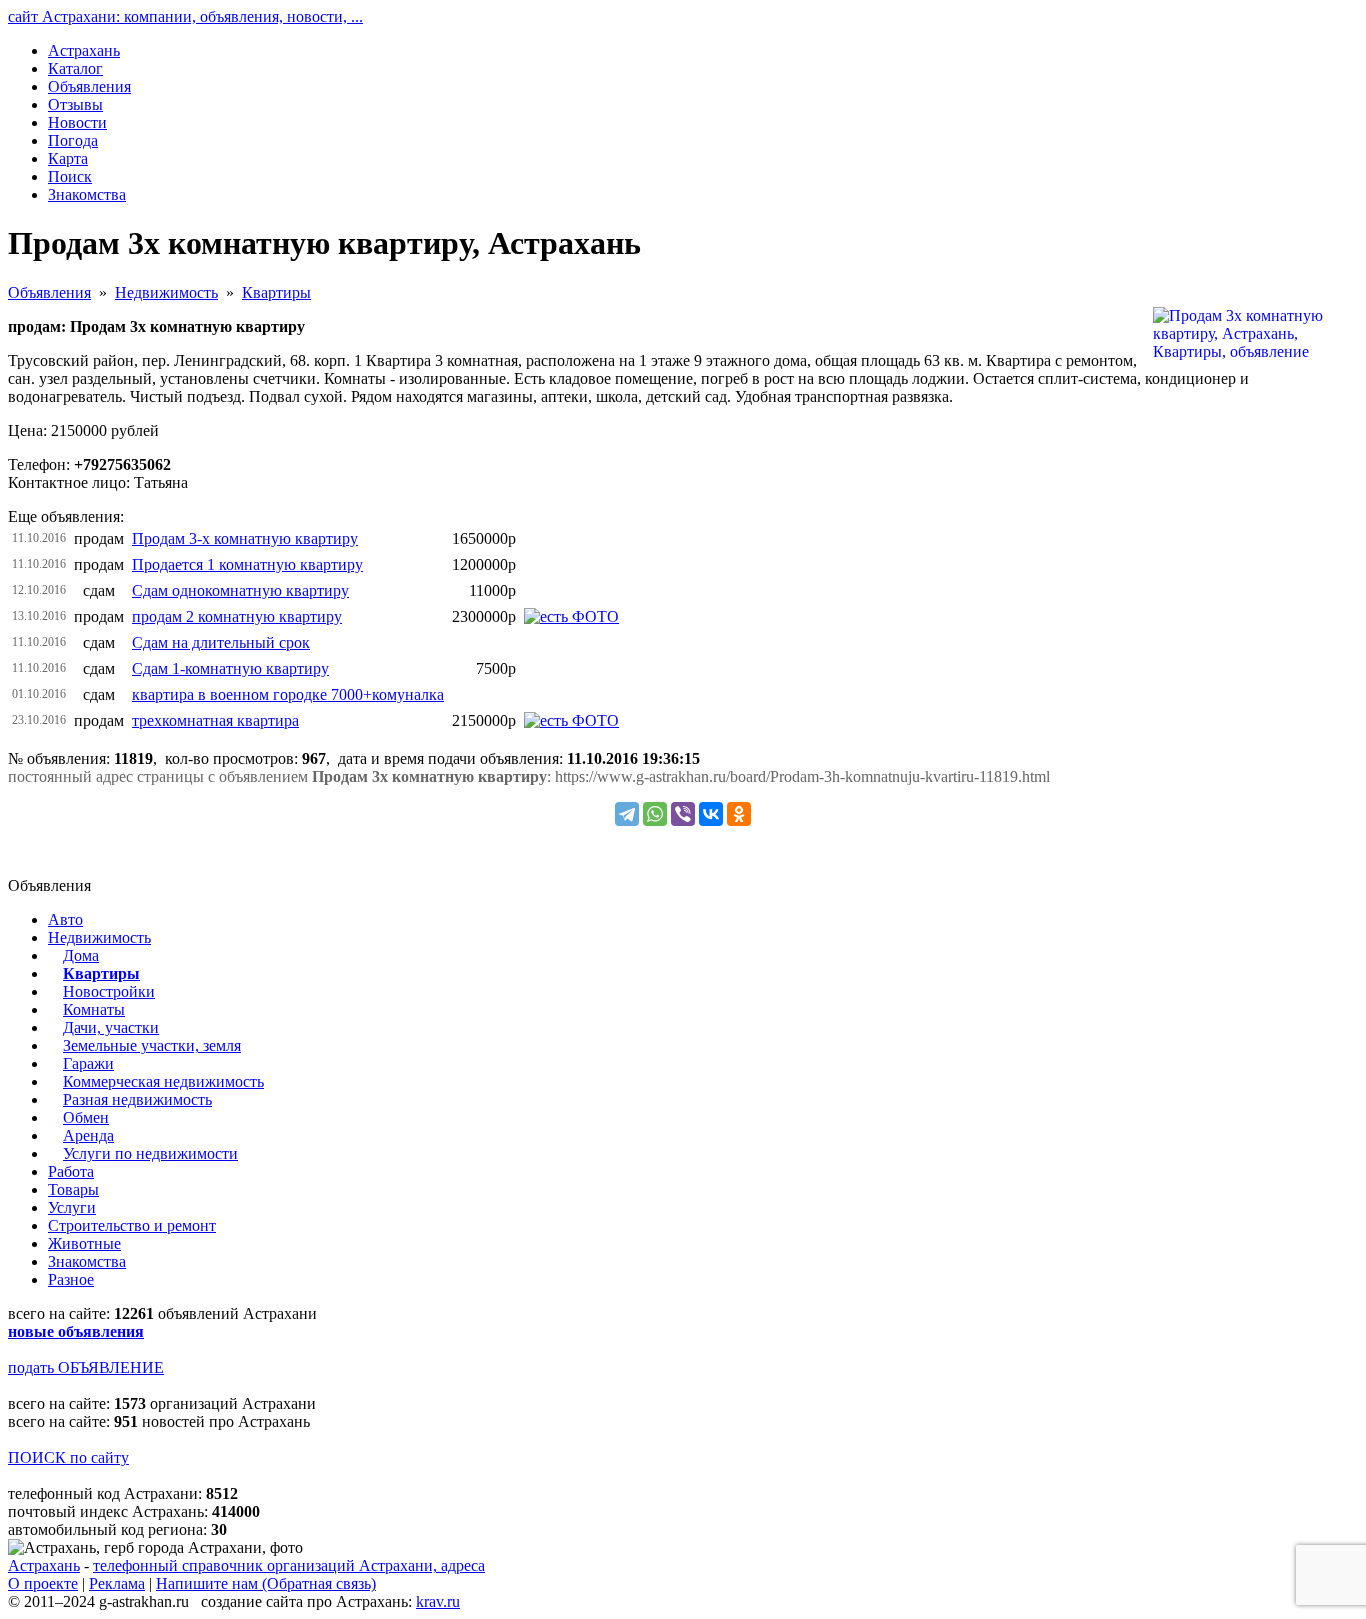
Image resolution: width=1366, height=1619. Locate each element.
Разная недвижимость (137, 1099)
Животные (84, 1243)
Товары (73, 1189)
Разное (71, 1279)
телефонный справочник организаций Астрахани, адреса (289, 1565)
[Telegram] (627, 814)
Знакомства (87, 1261)
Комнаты (94, 1009)
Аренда (88, 1135)
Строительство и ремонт (132, 1225)
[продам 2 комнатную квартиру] (571, 616)
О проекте (43, 1583)
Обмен (86, 1117)
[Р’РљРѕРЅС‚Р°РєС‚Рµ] (711, 814)
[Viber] (683, 814)
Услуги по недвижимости (150, 1153)
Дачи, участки (111, 1027)
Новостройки (109, 991)
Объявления (49, 292)
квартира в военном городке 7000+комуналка (288, 694)
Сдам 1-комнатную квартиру (230, 668)
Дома (81, 955)
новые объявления (76, 1331)
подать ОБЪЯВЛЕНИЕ (86, 1367)
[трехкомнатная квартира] (571, 720)
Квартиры (276, 292)
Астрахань (44, 1565)
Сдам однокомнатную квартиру (240, 590)
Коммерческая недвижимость (163, 1081)
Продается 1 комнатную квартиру (247, 564)
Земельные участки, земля (152, 1045)
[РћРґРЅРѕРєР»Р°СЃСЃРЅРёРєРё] (739, 814)
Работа (71, 1171)
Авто (65, 919)
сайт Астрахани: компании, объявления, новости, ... (185, 16)
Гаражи (88, 1063)
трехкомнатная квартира (215, 720)
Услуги (72, 1207)
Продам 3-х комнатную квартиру (245, 538)
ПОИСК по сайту (68, 1457)
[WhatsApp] (655, 814)
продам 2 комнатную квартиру (237, 616)
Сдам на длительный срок (221, 642)
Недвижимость (166, 292)
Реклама (117, 1583)
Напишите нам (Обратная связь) (266, 1583)
